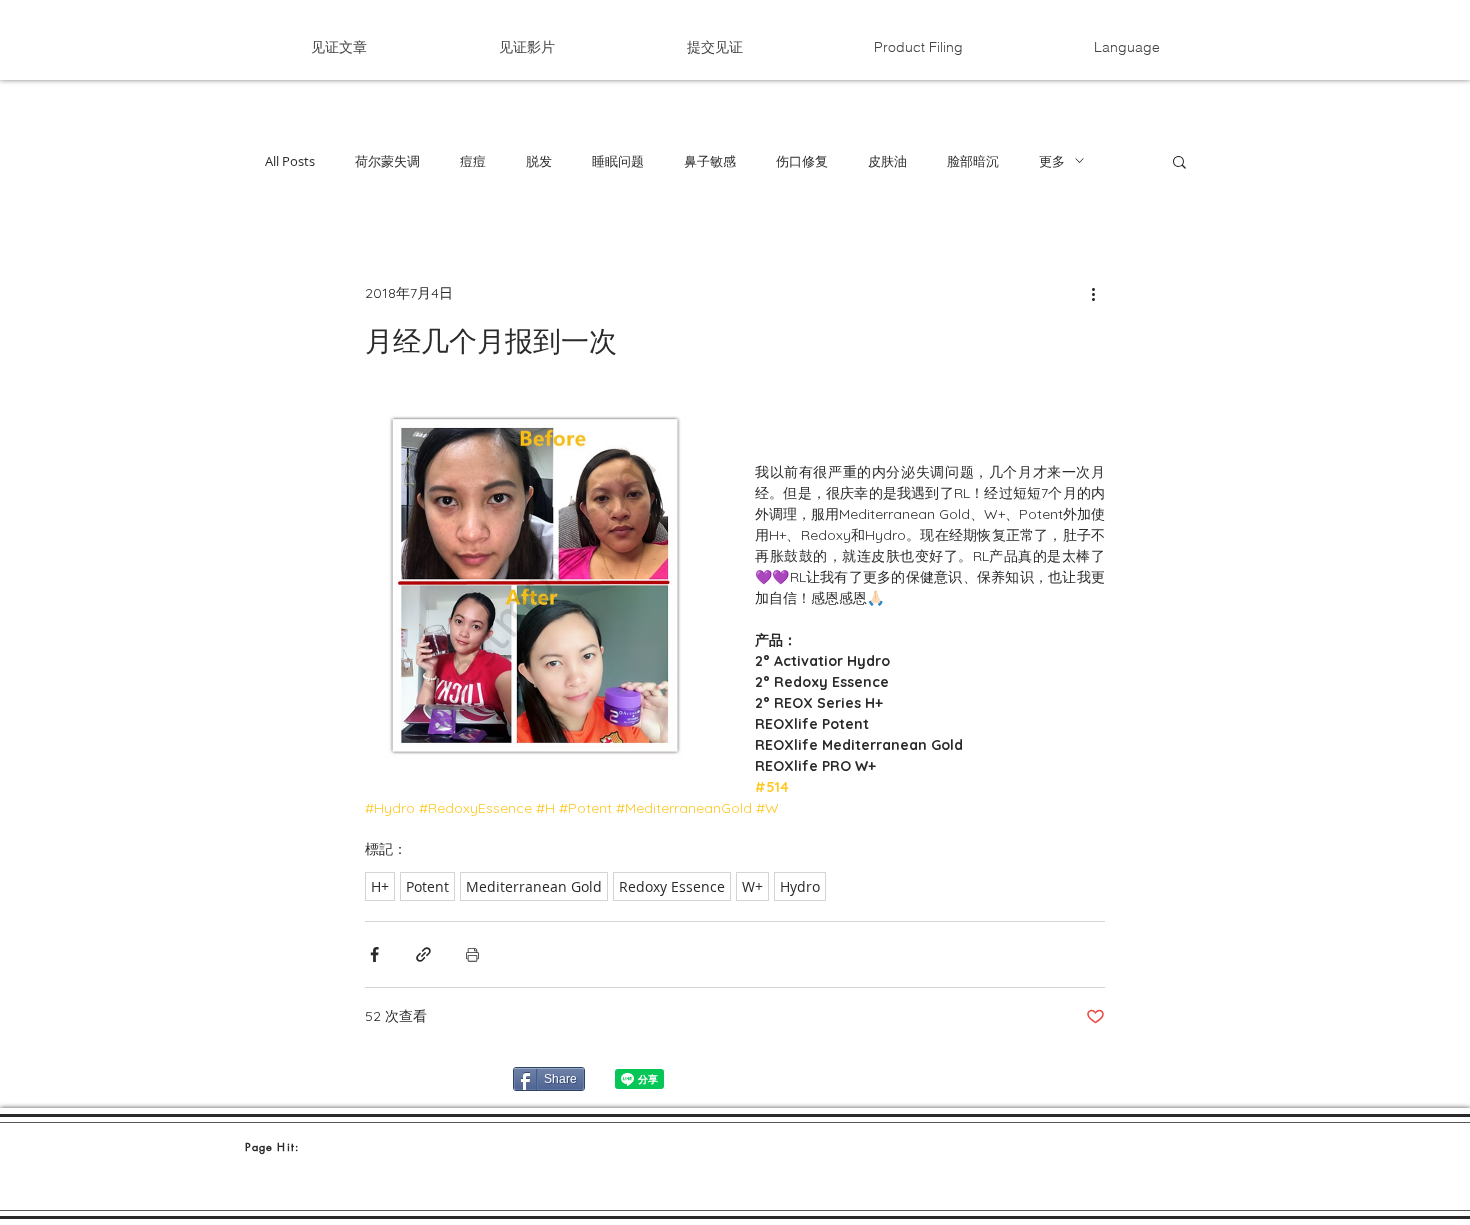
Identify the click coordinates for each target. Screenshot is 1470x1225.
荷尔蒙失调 (387, 161)
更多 (1052, 161)
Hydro (800, 886)
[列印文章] (472, 954)
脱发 (539, 161)
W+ (752, 886)
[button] (1126, 47)
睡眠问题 (618, 161)
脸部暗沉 (973, 161)
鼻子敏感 (710, 161)
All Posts (290, 161)
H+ (380, 886)
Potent (427, 886)
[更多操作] (1093, 293)
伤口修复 (802, 161)
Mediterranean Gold (534, 886)
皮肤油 (887, 161)
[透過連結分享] (423, 954)
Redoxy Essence (672, 886)
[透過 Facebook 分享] (374, 954)
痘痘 (473, 161)
